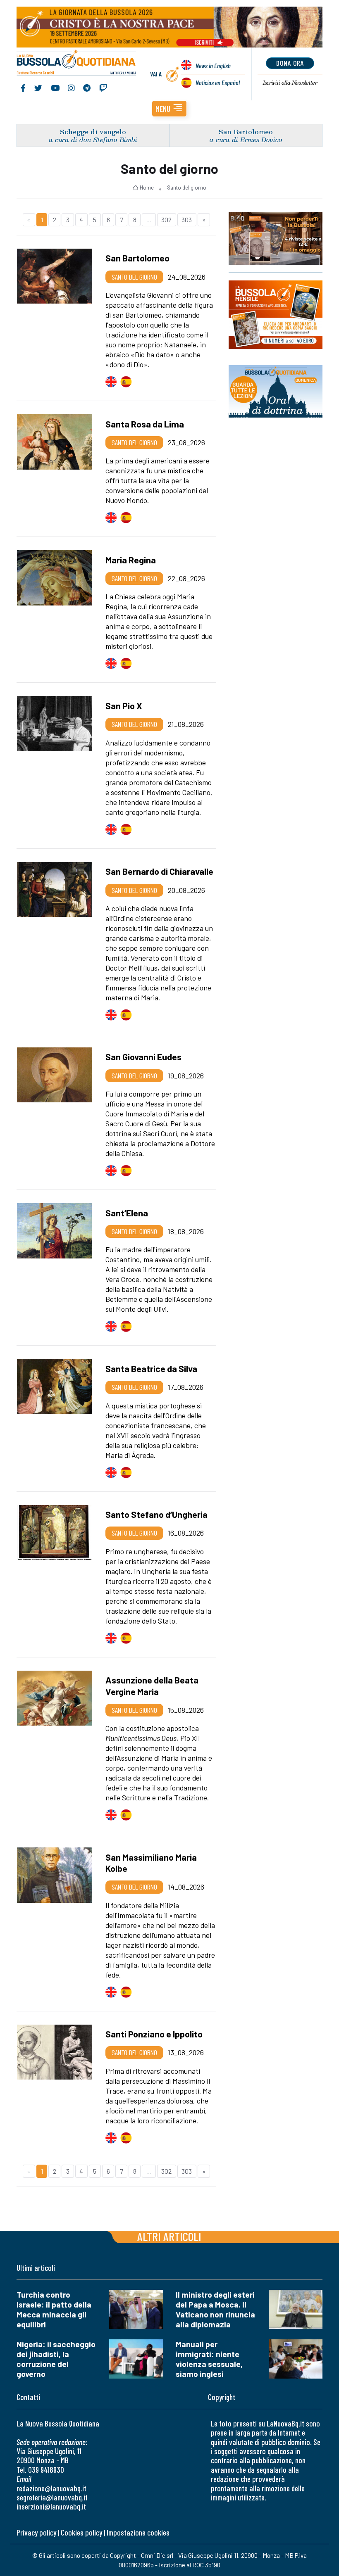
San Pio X (124, 705)
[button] (169, 109)
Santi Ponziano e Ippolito (154, 2034)
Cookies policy (81, 2532)
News (213, 65)
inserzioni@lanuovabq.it (51, 2506)
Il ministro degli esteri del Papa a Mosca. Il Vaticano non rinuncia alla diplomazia (215, 2309)
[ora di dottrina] (276, 391)
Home (147, 188)
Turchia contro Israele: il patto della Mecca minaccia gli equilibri (54, 2309)
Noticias (218, 82)
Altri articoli (169, 2236)
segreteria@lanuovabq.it (52, 2497)
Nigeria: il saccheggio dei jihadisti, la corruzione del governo (56, 2359)
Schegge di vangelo (93, 132)
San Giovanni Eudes (143, 1057)
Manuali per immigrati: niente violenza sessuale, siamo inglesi (209, 2359)
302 (166, 220)
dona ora (290, 63)
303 (187, 220)
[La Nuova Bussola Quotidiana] (77, 64)
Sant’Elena (127, 1213)
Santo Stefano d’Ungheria (156, 1514)
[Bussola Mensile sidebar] (276, 315)
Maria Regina (131, 560)
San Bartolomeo (246, 132)
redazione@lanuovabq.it (51, 2488)
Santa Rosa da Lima (145, 424)
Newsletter (290, 83)
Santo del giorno (187, 188)
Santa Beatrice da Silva (151, 1368)
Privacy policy (36, 2532)
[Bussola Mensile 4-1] (276, 239)
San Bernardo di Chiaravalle (159, 871)
